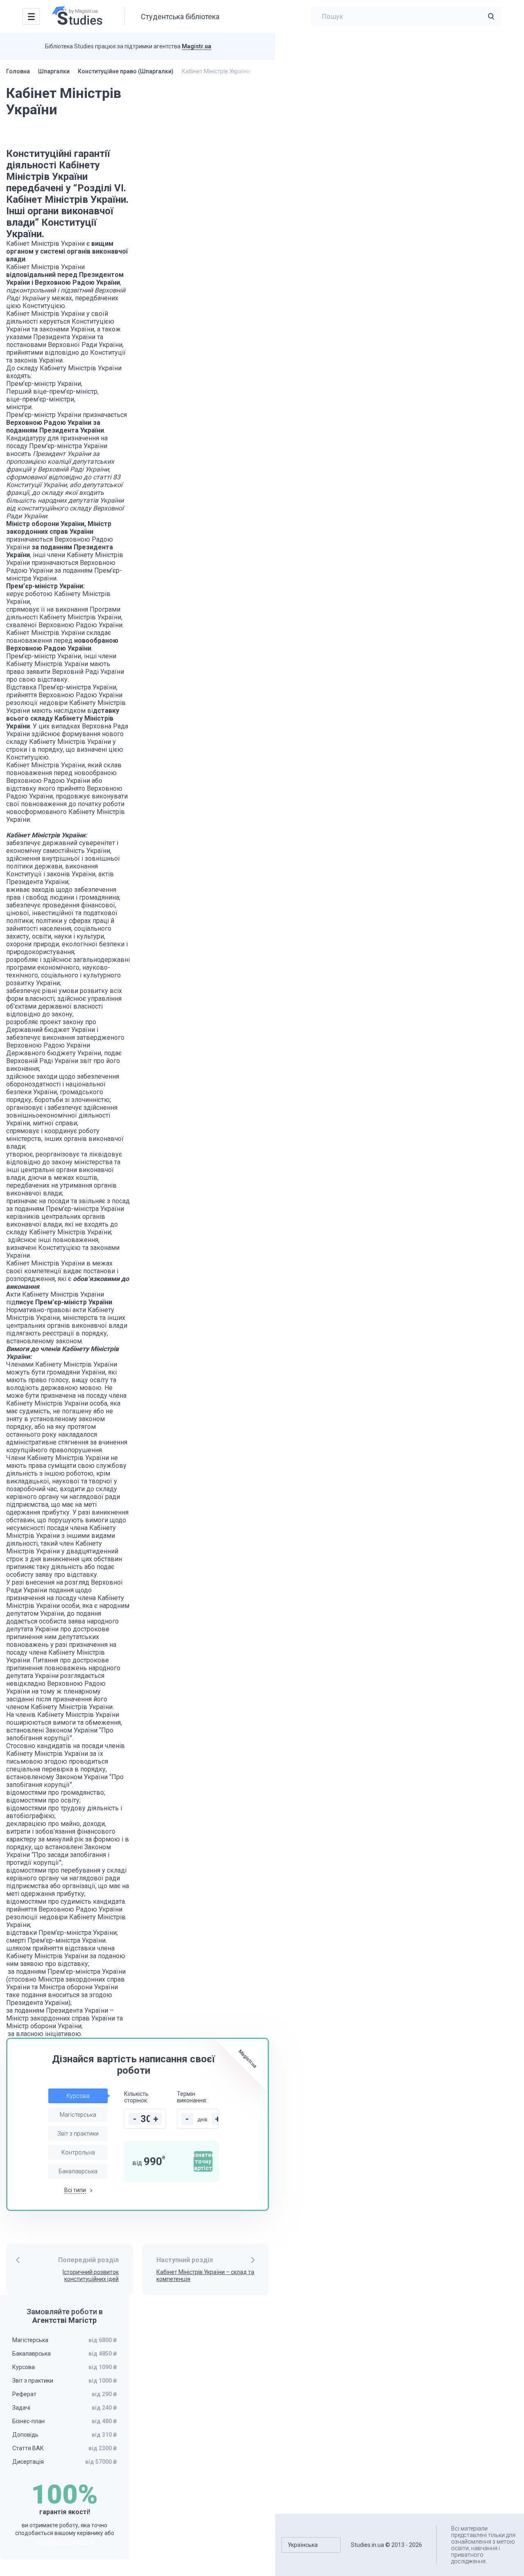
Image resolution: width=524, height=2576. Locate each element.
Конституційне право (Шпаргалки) (126, 71)
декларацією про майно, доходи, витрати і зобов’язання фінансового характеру (61, 1831)
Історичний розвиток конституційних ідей (91, 2276)
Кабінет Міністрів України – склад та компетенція (205, 2276)
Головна (18, 71)
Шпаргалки (54, 71)
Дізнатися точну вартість (203, 2161)
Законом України (71, 1730)
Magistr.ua (196, 46)
